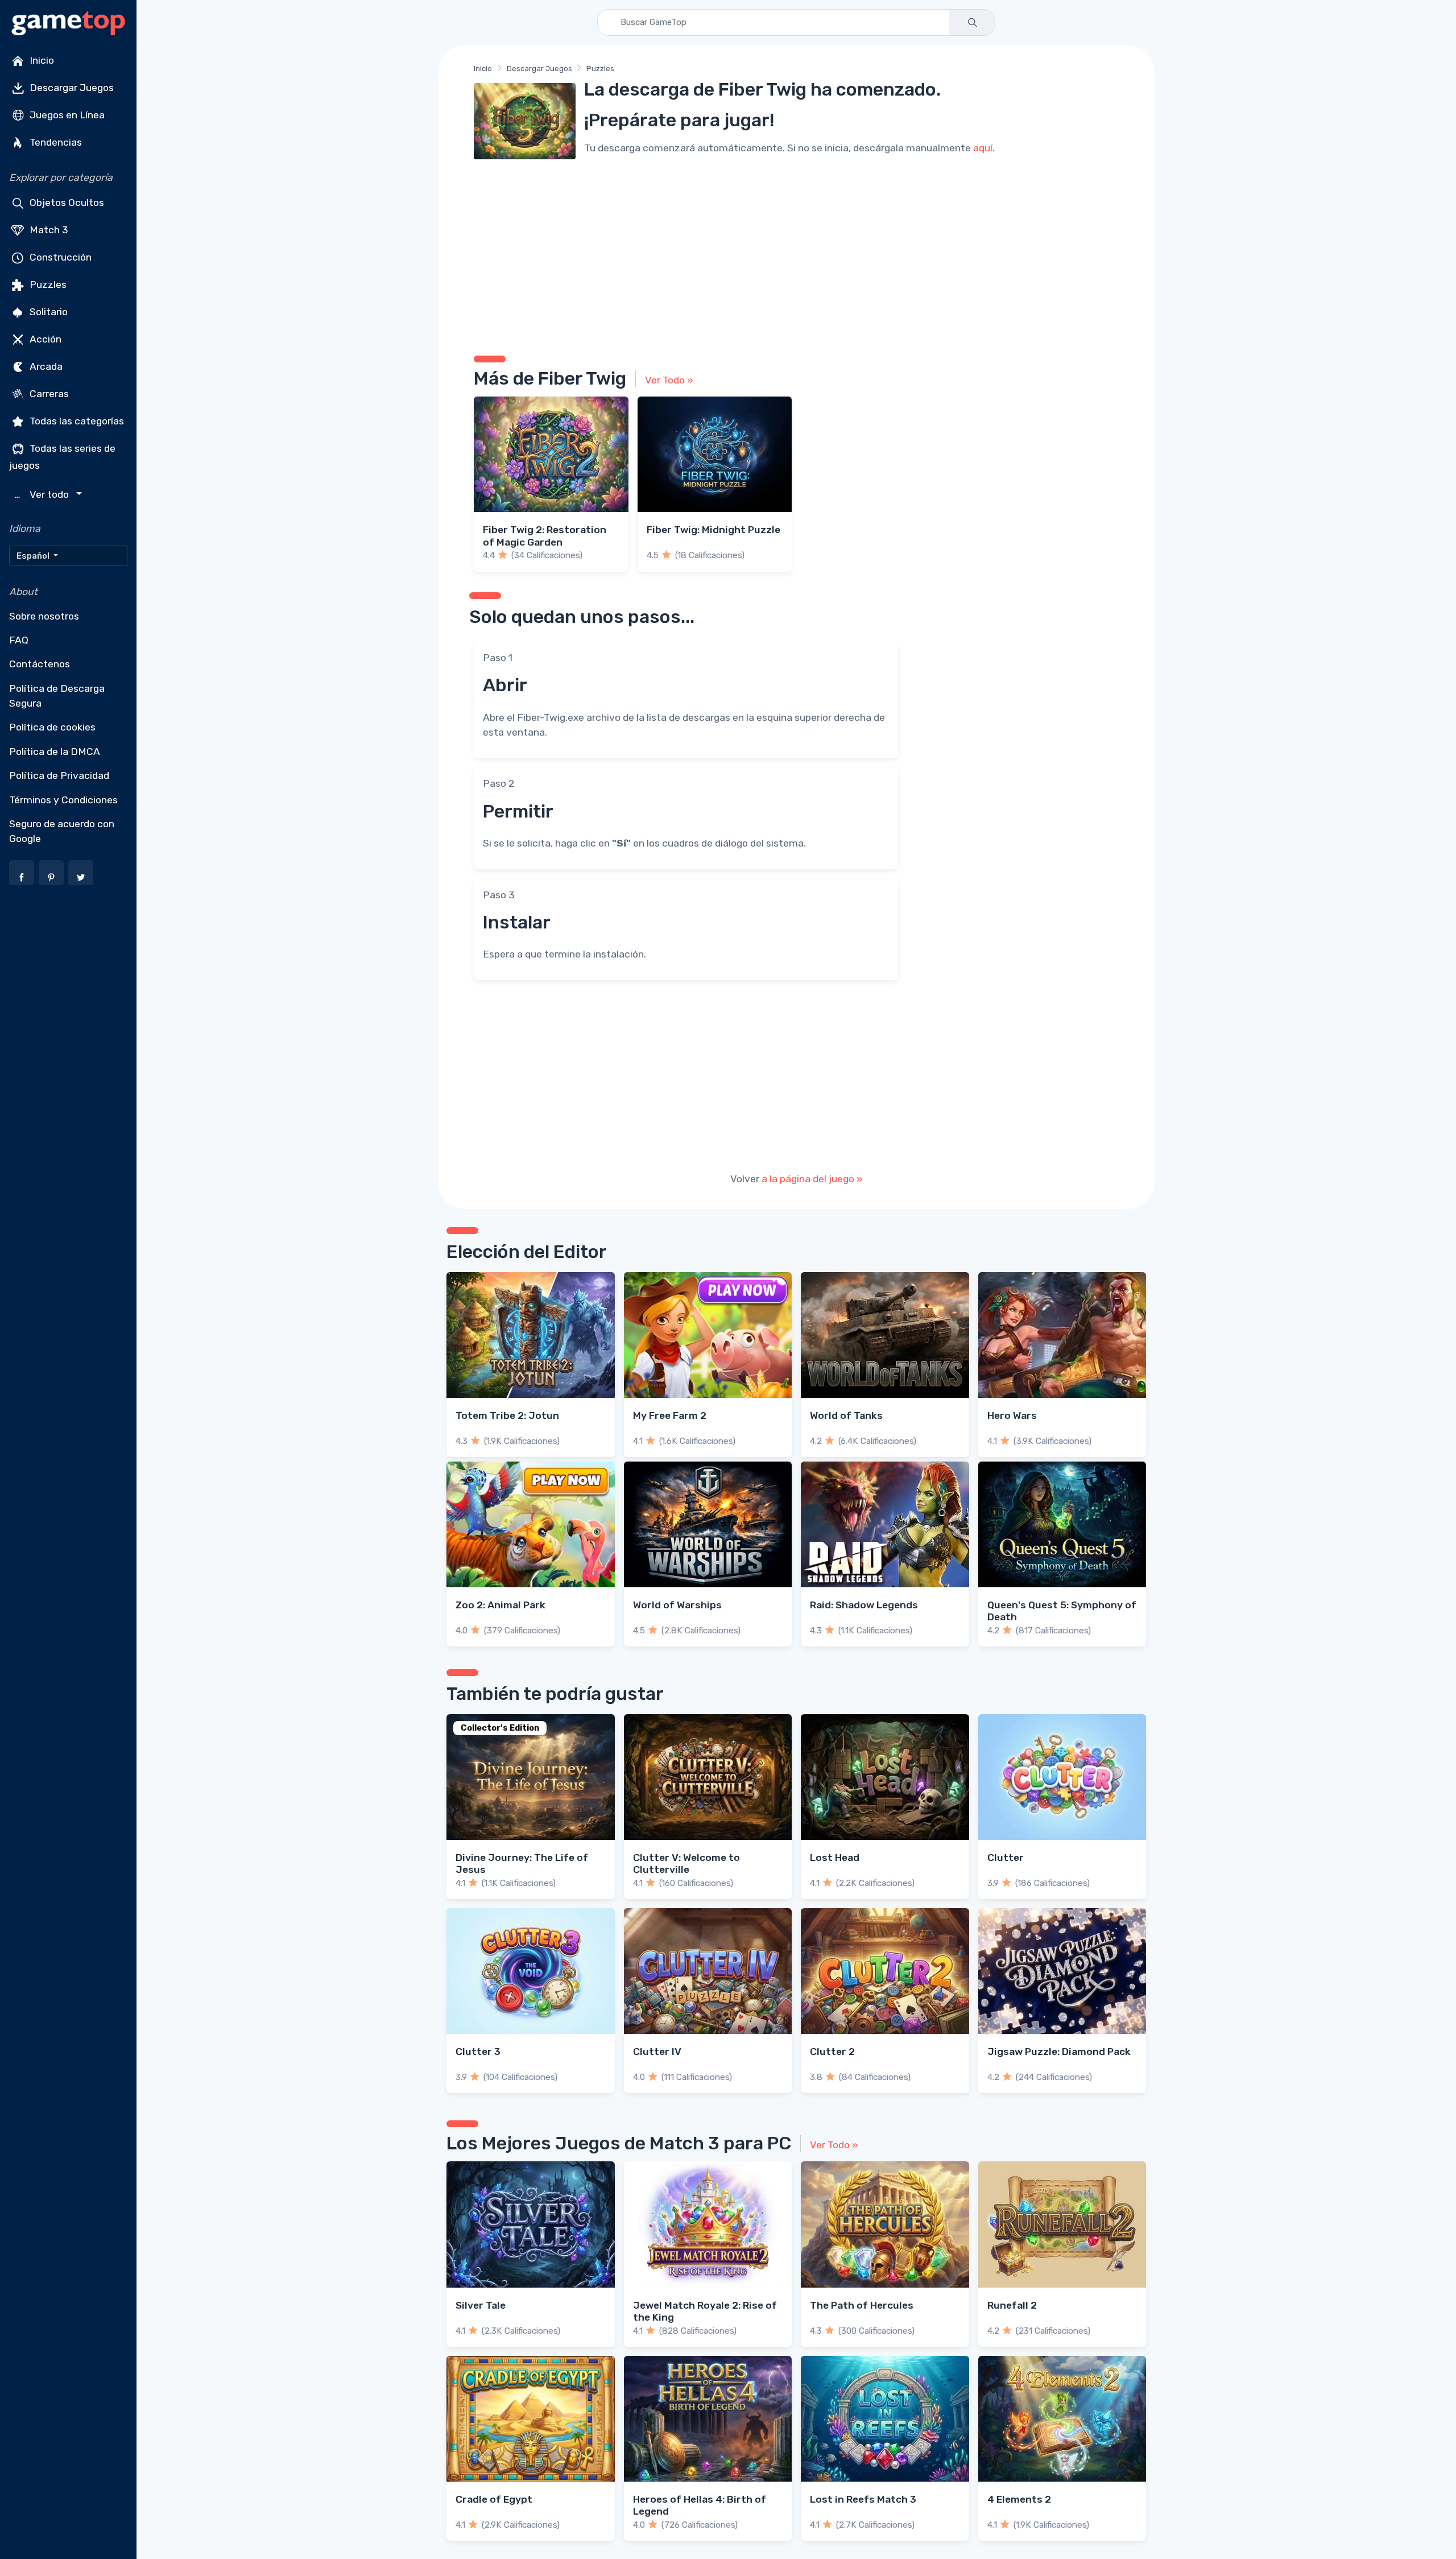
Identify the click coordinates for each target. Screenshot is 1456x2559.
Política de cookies (52, 727)
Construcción (59, 257)
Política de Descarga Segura (57, 696)
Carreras (48, 394)
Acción (44, 339)
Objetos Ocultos (66, 203)
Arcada (45, 366)
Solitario (47, 312)
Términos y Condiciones (63, 800)
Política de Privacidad (59, 775)
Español (34, 556)
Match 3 (48, 230)
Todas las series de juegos (62, 457)
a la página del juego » (812, 1179)
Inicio (41, 60)
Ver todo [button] (43, 495)
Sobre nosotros (44, 616)
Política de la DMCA (55, 752)
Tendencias (55, 142)
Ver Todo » (669, 380)
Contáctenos (40, 664)
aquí (983, 148)
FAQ (19, 640)
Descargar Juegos (71, 88)
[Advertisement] (796, 253)
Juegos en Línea (66, 115)
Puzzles (47, 284)
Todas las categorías (76, 421)
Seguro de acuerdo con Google (62, 831)
